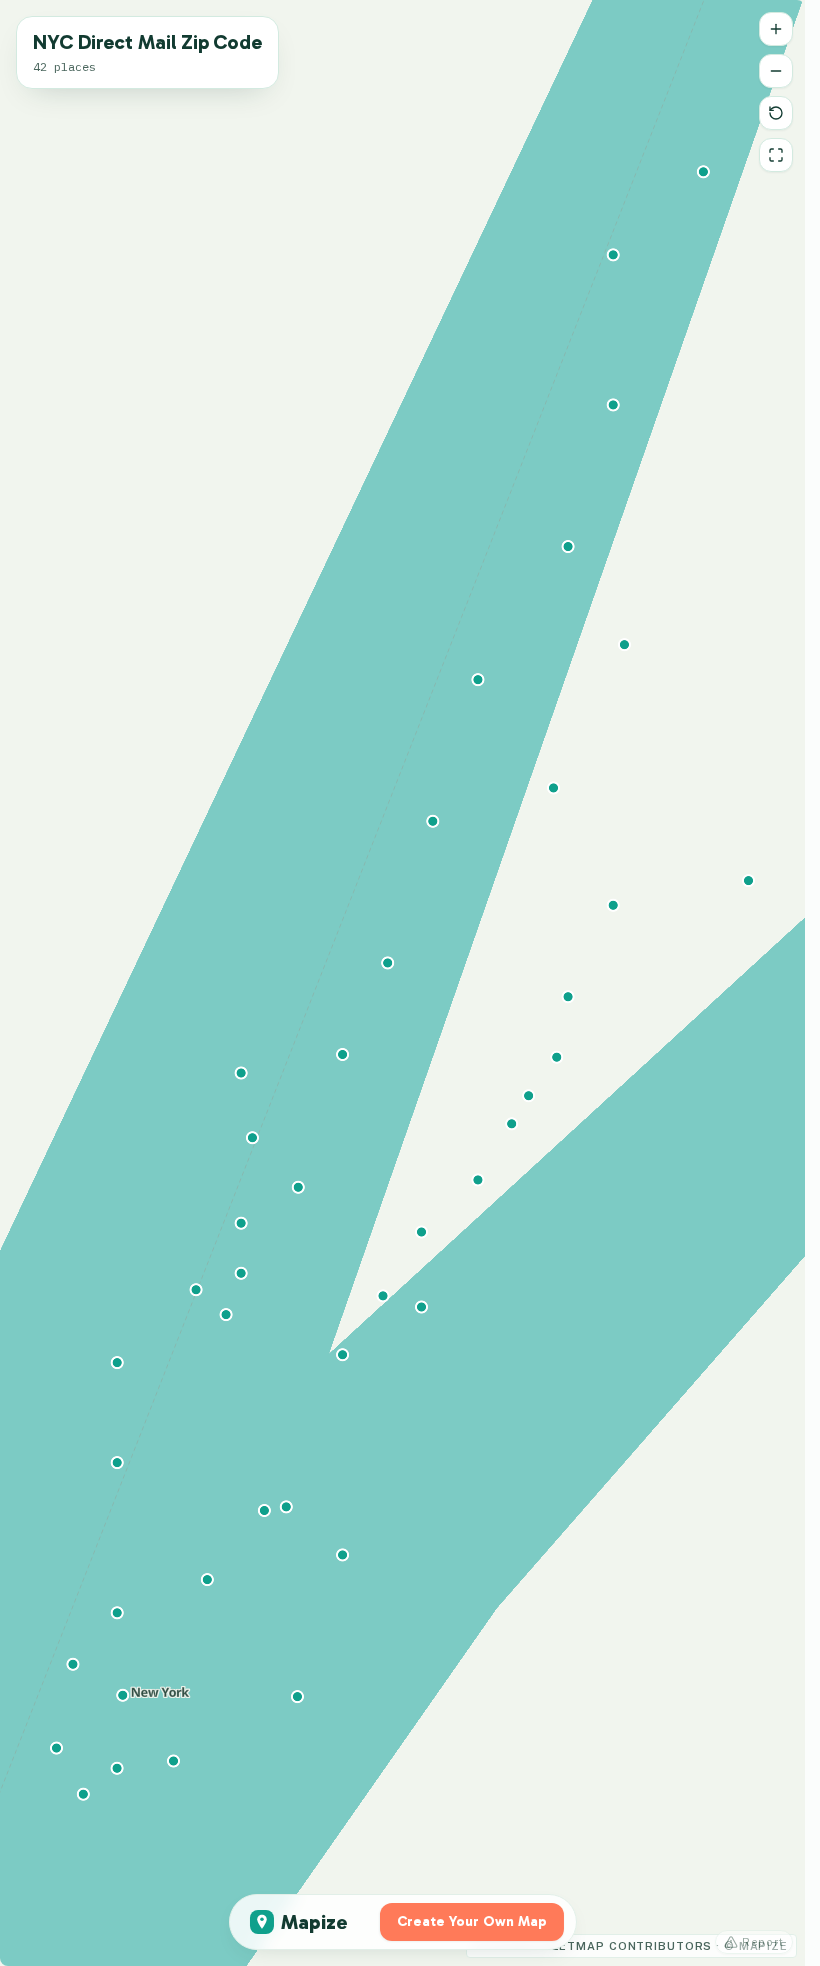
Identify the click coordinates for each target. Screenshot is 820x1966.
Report (763, 1942)
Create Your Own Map (472, 1921)
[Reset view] (776, 113)
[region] (402, 983)
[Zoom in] (776, 29)
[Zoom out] (776, 71)
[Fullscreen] (776, 155)
